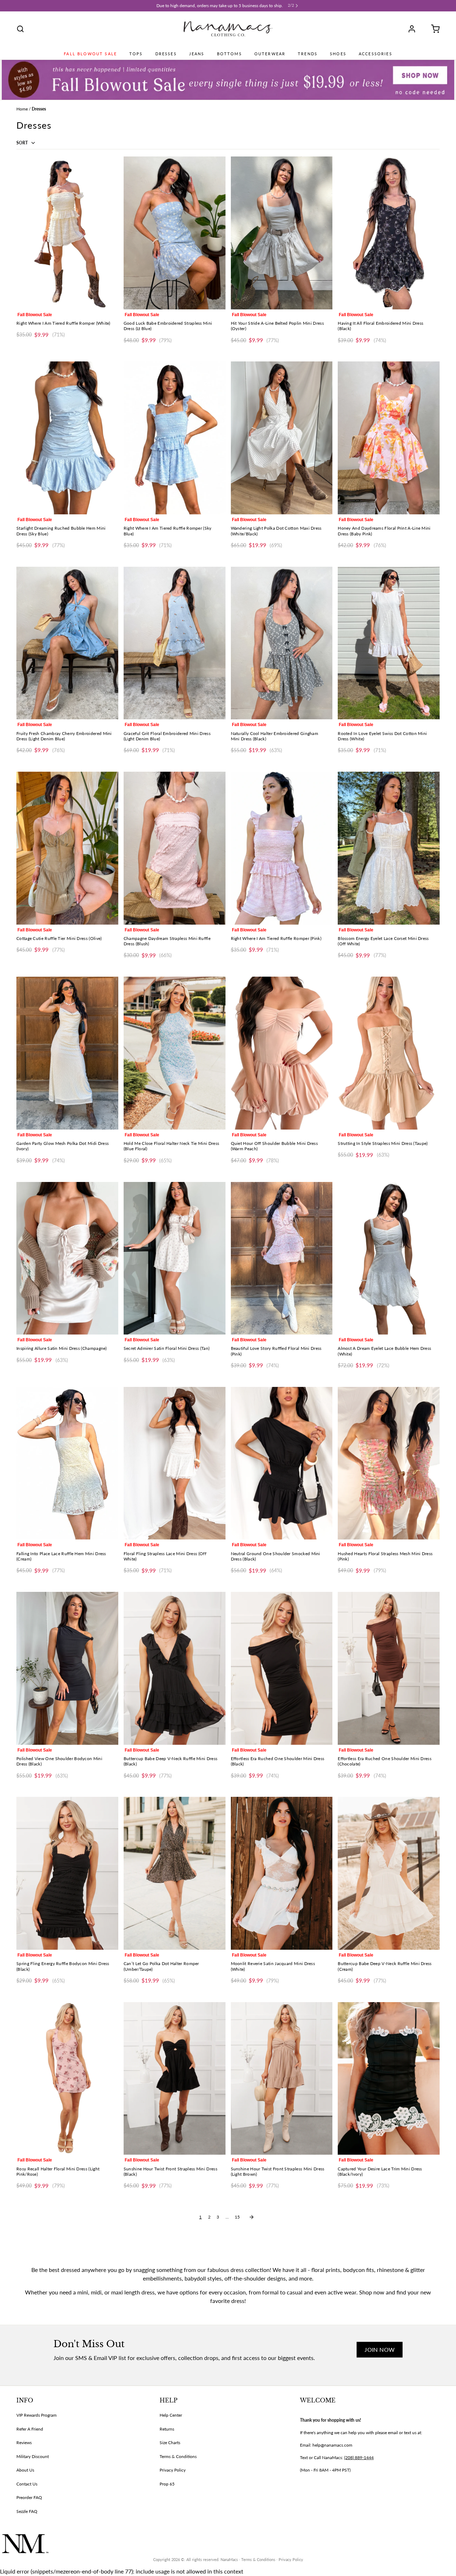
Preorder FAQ (29, 2497)
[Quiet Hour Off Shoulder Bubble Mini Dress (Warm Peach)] (282, 1053)
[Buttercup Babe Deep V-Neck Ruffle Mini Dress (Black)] (175, 1668)
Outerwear (270, 54)
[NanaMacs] (228, 29)
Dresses (166, 54)
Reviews (24, 2443)
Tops (136, 54)
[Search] (20, 29)
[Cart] (433, 29)
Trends (308, 54)
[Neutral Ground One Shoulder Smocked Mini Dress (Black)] (282, 1463)
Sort (23, 143)
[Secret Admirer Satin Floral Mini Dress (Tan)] (175, 1258)
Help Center (171, 2415)
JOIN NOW (380, 2349)
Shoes (338, 54)
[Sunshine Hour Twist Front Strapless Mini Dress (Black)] (175, 2079)
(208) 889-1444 (359, 2457)
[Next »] (252, 2217)
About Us (25, 2470)
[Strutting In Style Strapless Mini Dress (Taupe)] (389, 1053)
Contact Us (27, 2484)
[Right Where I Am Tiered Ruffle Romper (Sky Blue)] (175, 438)
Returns (167, 2429)
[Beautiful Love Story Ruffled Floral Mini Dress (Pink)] (282, 1258)
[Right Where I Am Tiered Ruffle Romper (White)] (67, 233)
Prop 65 (167, 2484)
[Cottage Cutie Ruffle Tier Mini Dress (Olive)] (67, 848)
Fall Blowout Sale (90, 54)
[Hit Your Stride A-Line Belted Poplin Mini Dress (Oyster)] (282, 233)
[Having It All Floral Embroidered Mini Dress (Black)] (389, 233)
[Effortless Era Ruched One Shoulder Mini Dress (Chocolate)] (389, 1668)
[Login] (414, 29)
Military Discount (33, 2456)
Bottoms (229, 54)
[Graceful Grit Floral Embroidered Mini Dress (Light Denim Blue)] (175, 643)
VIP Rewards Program (37, 2415)
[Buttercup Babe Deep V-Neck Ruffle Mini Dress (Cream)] (389, 1873)
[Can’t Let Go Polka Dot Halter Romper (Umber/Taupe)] (175, 1873)
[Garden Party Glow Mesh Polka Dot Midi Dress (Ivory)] (67, 1053)
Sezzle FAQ (27, 2511)
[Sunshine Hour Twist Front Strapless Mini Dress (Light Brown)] (282, 2079)
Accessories (375, 54)
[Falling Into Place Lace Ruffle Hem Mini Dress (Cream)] (67, 1463)
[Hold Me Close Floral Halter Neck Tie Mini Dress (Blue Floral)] (175, 1053)
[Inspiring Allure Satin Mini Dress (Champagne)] (67, 1258)
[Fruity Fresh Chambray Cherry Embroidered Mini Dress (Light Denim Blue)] (67, 643)
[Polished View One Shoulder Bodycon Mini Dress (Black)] (67, 1668)
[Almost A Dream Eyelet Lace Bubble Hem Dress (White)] (389, 1258)
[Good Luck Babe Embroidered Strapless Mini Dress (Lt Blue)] (175, 233)
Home (22, 109)
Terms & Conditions (178, 2456)
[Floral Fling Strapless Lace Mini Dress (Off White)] (175, 1463)
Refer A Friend (30, 2429)
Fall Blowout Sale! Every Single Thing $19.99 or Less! (220, 6)
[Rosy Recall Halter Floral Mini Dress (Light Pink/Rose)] (67, 2079)
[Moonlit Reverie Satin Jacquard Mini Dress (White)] (282, 1873)
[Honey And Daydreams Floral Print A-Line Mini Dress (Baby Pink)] (389, 438)
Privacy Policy (173, 2470)
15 (237, 2217)
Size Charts (170, 2443)
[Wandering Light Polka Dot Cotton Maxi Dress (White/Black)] (282, 438)
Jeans (197, 54)
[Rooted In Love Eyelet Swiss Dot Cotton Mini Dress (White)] (389, 643)
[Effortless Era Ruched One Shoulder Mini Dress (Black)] (282, 1668)
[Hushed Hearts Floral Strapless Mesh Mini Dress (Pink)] (389, 1463)
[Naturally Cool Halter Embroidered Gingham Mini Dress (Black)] (282, 643)
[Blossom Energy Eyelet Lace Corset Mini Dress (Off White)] (389, 848)
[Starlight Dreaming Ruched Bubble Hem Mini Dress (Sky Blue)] (67, 438)
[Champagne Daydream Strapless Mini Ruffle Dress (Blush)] (175, 848)
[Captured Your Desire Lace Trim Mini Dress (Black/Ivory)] (389, 2079)
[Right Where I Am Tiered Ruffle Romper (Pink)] (282, 848)
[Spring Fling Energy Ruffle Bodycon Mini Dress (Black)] (67, 1873)
